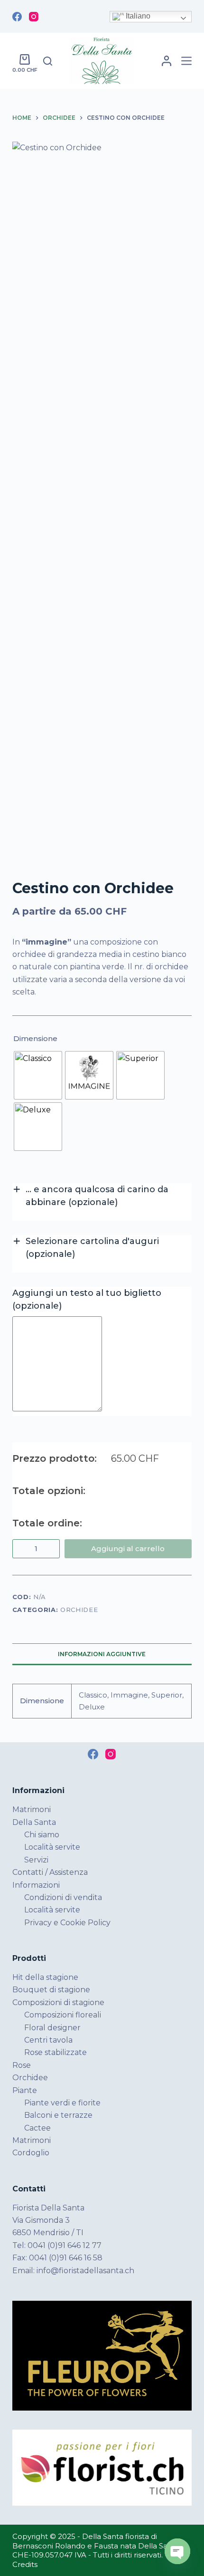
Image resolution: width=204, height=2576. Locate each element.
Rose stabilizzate (56, 2052)
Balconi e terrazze (58, 2115)
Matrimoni (32, 1809)
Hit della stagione (45, 1977)
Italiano (137, 16)
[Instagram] (34, 17)
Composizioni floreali (63, 2015)
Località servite (52, 1847)
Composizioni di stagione (58, 2002)
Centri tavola (48, 2040)
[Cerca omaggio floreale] (48, 61)
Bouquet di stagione (51, 1990)
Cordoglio (31, 2153)
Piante (25, 2090)
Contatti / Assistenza (50, 1872)
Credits (25, 2564)
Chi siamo (42, 1835)
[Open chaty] (177, 2551)
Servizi (36, 1860)
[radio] (38, 1075)
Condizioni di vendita (63, 1897)
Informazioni (36, 1885)
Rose (22, 2065)
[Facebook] (17, 17)
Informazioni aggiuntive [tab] (102, 1654)
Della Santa (34, 1822)
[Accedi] (167, 61)
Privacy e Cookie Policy (67, 1923)
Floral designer (52, 2028)
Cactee (37, 2128)
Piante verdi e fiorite (62, 2103)
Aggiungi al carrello (128, 1548)
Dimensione (35, 1038)
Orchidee (79, 1610)
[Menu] (186, 61)
